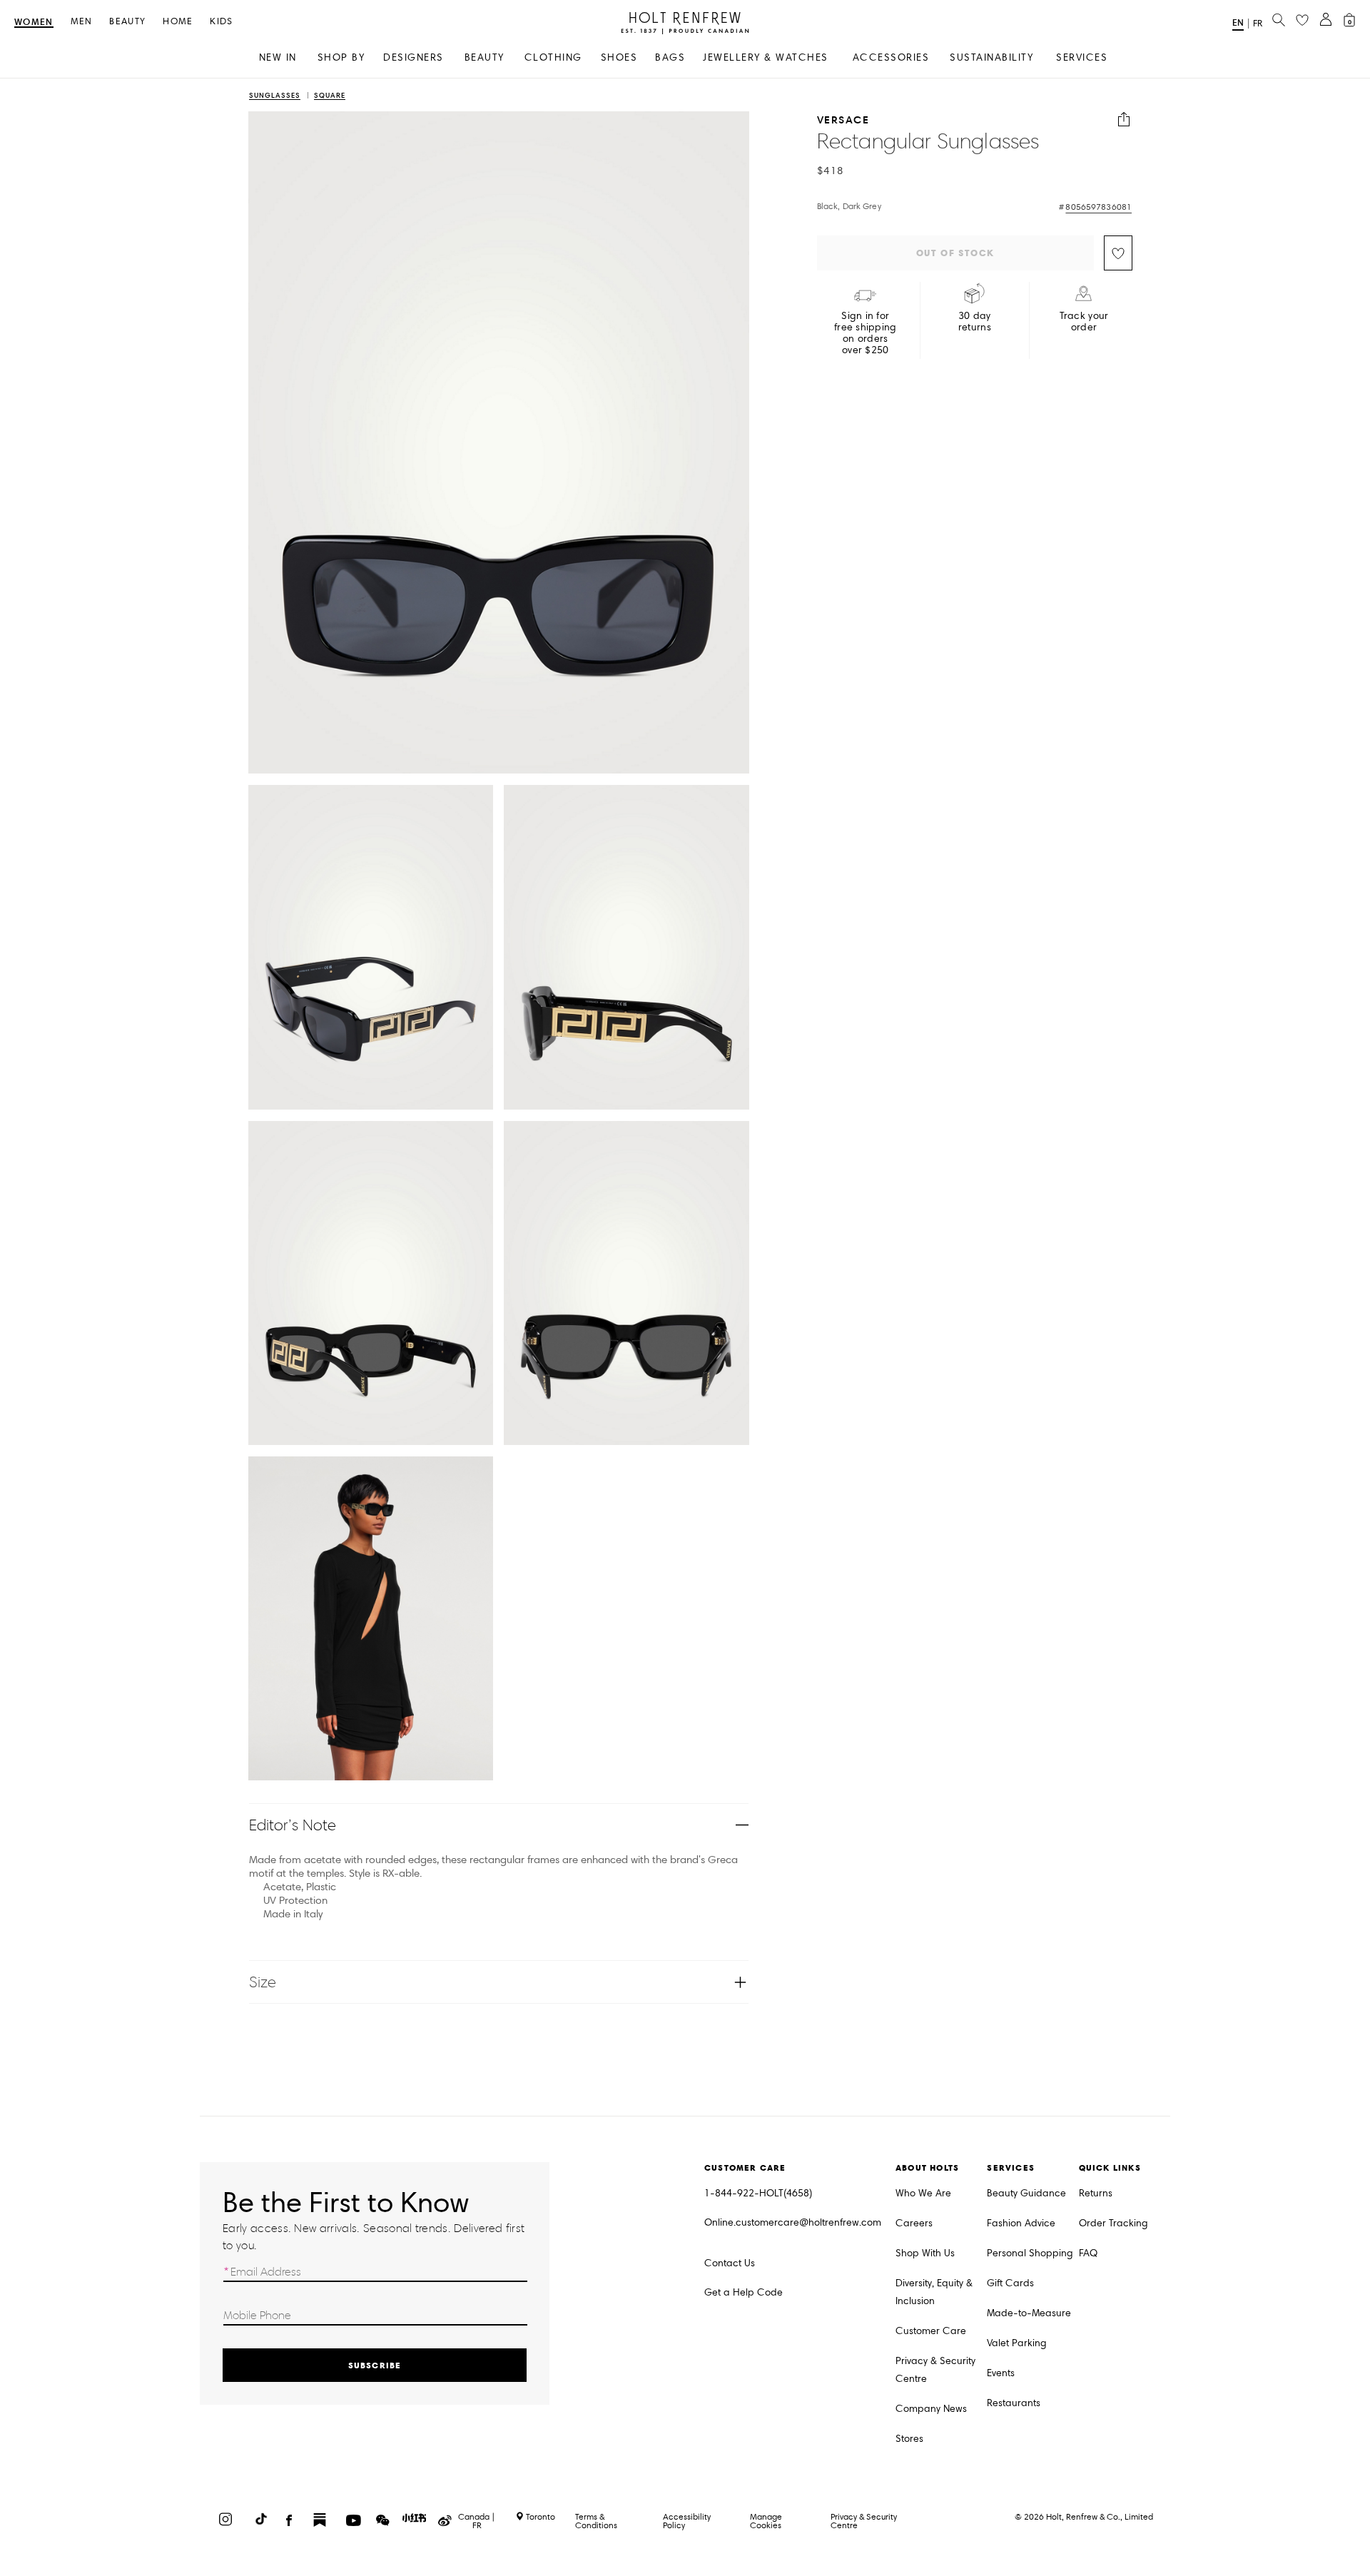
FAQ (1088, 2253)
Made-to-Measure (1029, 2313)
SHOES (619, 57)
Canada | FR (477, 2521)
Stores (909, 2439)
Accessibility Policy (687, 2521)
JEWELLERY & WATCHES (766, 57)
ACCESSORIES (891, 57)
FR (1258, 24)
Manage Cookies (766, 2521)
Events (1001, 2373)
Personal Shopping (1030, 2253)
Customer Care (931, 2331)
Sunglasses (275, 96)
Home (178, 22)
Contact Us (730, 2263)
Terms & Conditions (596, 2521)
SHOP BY (341, 57)
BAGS (670, 57)
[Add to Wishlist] (1118, 253)
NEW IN (278, 57)
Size (263, 1982)
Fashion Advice (1021, 2223)
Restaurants (1014, 2403)
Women (34, 22)
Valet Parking (1017, 2343)
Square (330, 96)
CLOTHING (553, 57)
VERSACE (843, 120)
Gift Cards (1010, 2283)
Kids (221, 22)
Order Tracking (1113, 2223)
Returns (1096, 2193)
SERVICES (1082, 57)
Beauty (127, 22)
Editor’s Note (293, 1825)
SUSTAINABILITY (991, 57)
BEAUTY (484, 57)
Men (82, 22)
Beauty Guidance (1026, 2193)
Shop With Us (925, 2253)
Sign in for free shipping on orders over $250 (866, 333)
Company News (931, 2409)
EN (1238, 22)
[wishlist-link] (1302, 21)
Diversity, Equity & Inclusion (934, 2292)
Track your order (1084, 322)
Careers (914, 2223)
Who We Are (923, 2193)
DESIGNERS (413, 57)
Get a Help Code (744, 2292)
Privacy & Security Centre (935, 2370)
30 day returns (975, 322)
